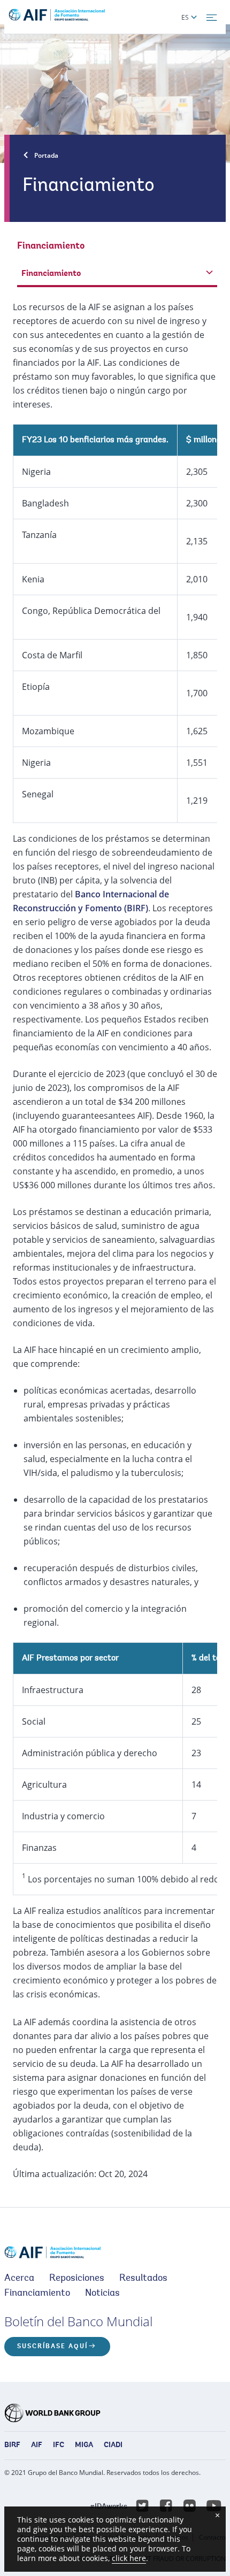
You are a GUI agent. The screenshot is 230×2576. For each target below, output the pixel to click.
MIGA (84, 2446)
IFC (59, 2446)
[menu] (212, 18)
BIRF (12, 2446)
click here (129, 2558)
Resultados (143, 2279)
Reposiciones (77, 2279)
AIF (37, 2446)
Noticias (102, 2294)
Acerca (19, 2279)
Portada (46, 155)
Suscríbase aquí (52, 2347)
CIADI (113, 2446)
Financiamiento (37, 2294)
